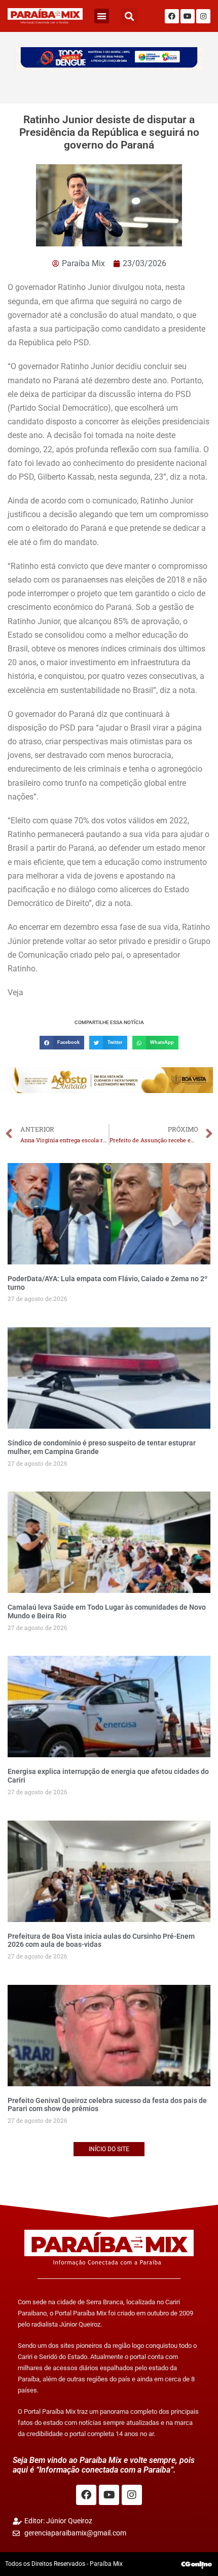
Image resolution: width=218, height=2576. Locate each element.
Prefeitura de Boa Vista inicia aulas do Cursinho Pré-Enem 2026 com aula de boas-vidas (101, 1940)
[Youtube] (188, 16)
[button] (102, 16)
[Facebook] (172, 16)
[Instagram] (203, 16)
